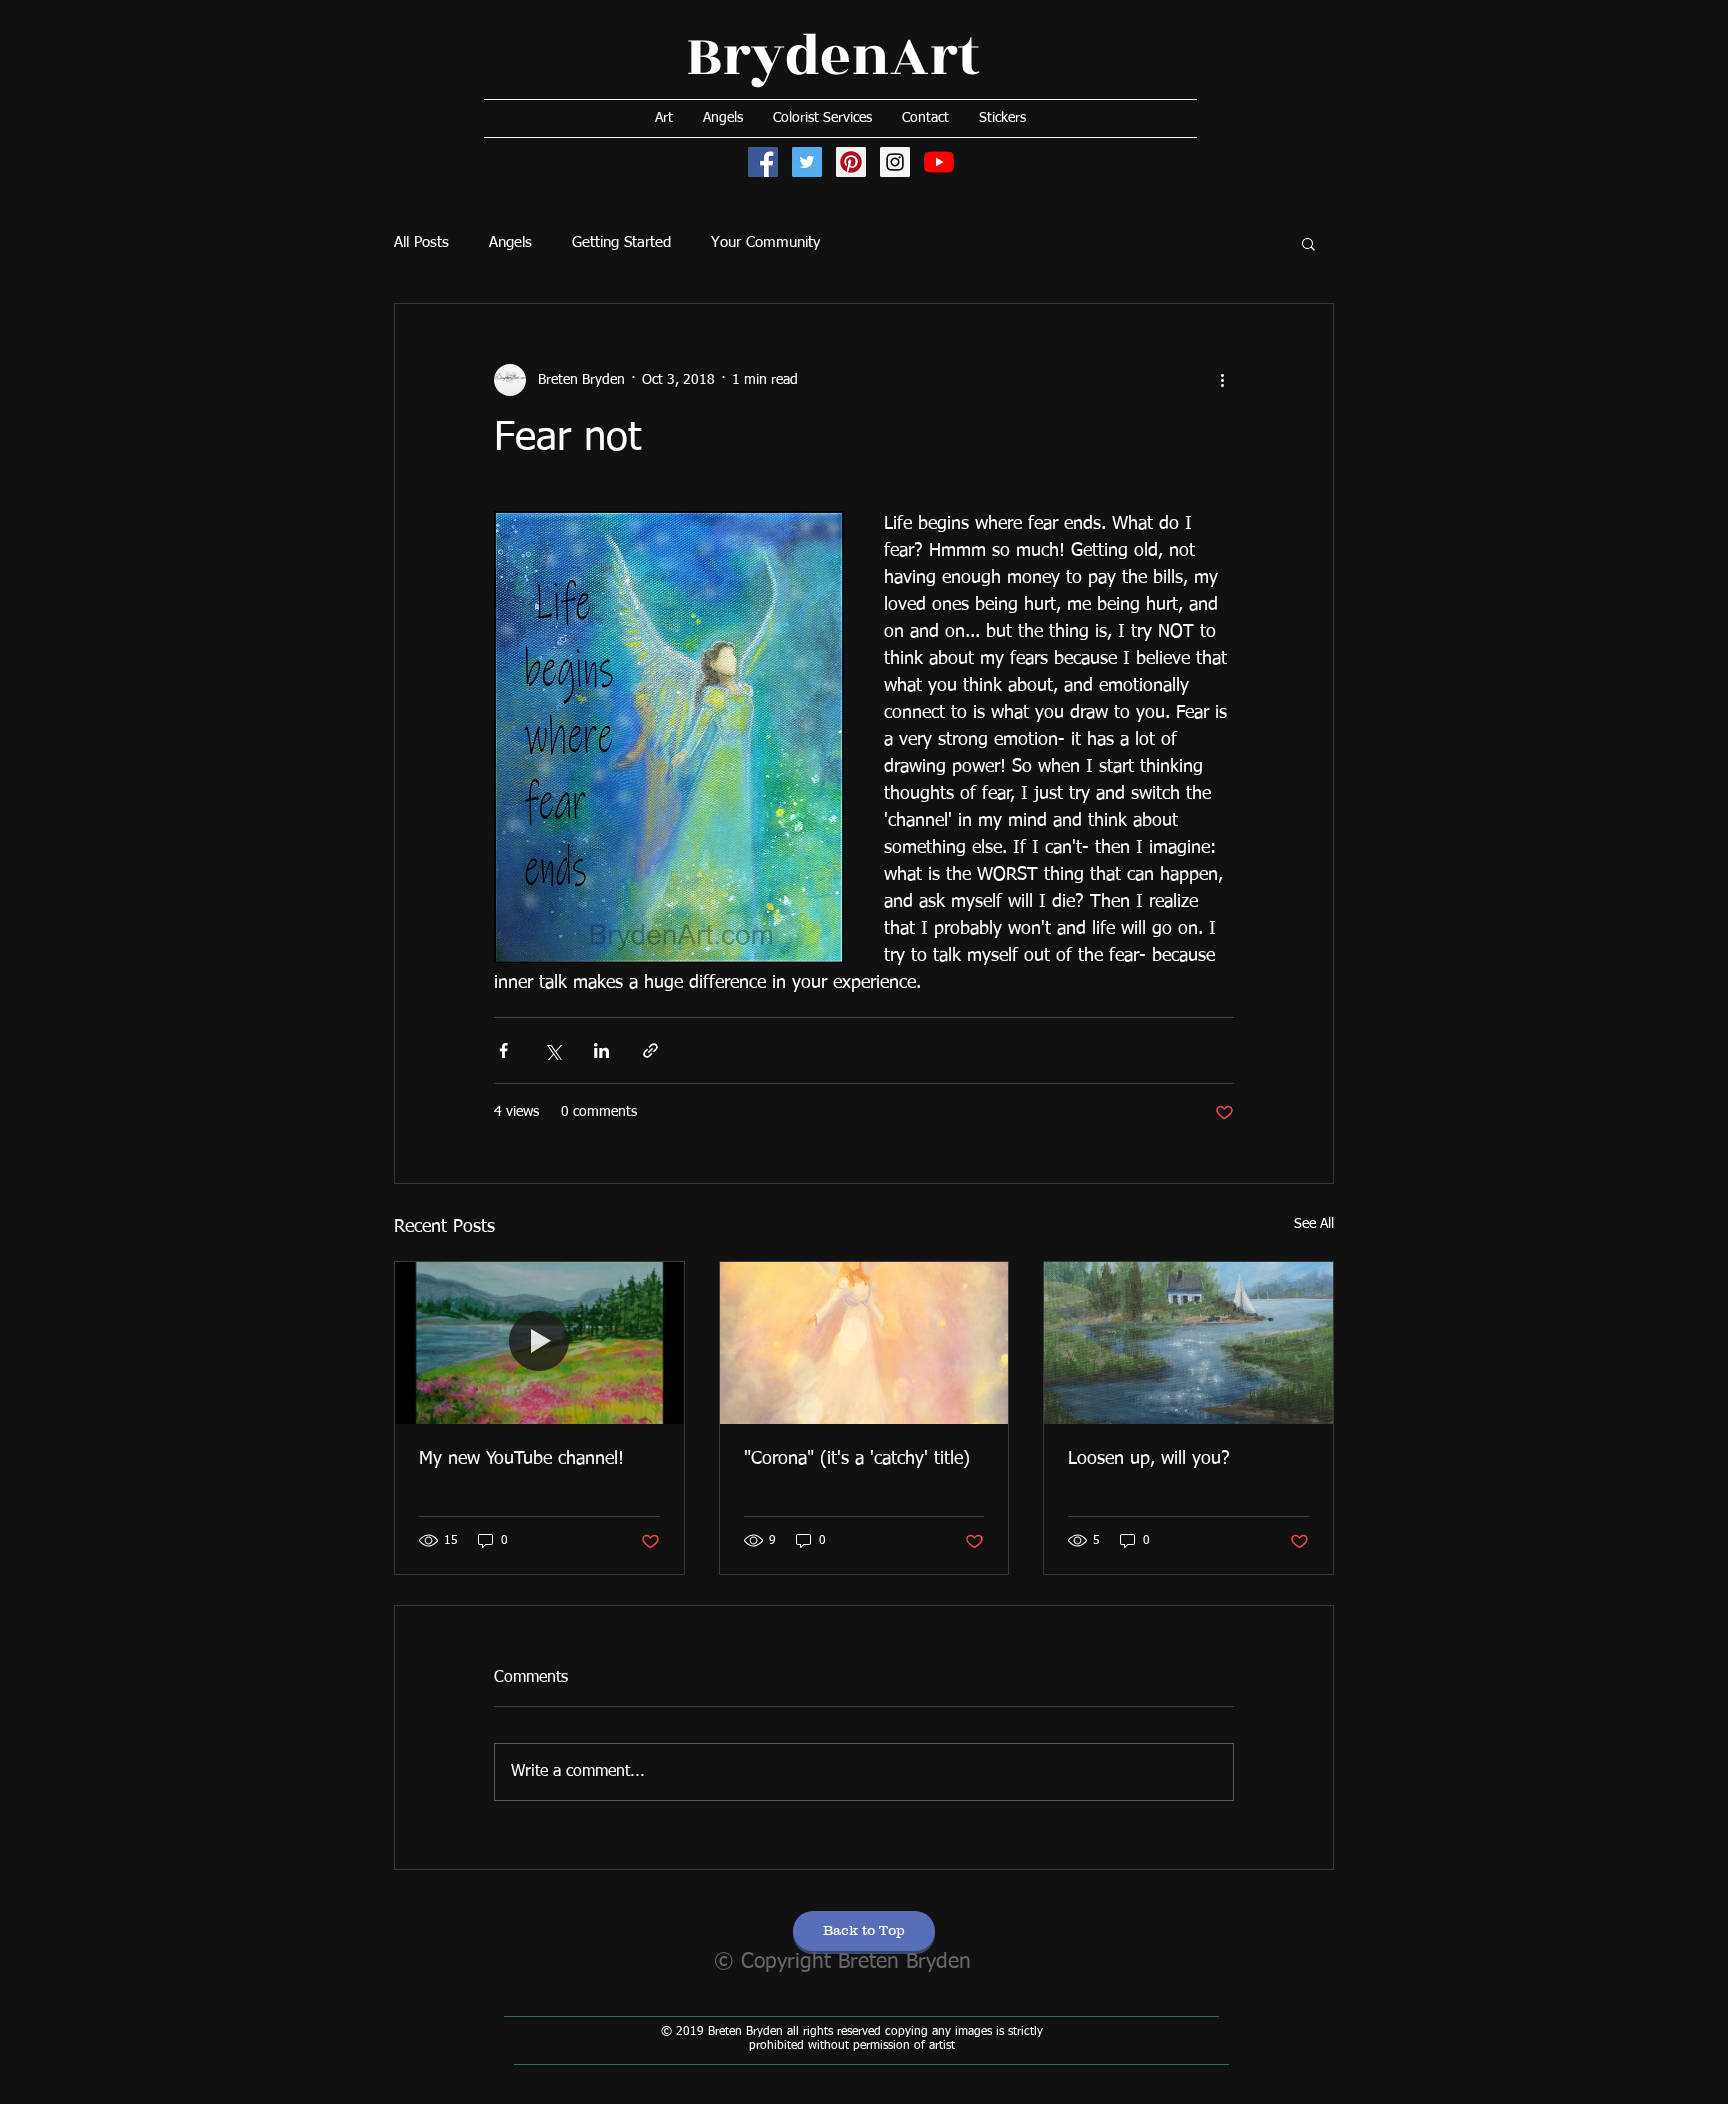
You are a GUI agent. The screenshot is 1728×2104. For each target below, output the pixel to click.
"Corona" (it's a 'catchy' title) (857, 1459)
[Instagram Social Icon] (895, 162)
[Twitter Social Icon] (807, 162)
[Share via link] (650, 1050)
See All (1314, 1224)
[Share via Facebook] (503, 1050)
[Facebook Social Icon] (763, 162)
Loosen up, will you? (1149, 1459)
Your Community (765, 242)
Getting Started (621, 242)
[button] (1308, 243)
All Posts (421, 242)
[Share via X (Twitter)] (552, 1050)
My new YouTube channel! (521, 1459)
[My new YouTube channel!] (539, 1343)
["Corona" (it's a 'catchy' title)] (864, 1343)
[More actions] (1222, 380)
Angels (510, 242)
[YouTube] (939, 162)
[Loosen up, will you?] (1188, 1343)
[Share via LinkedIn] (601, 1050)
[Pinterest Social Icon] (851, 162)
